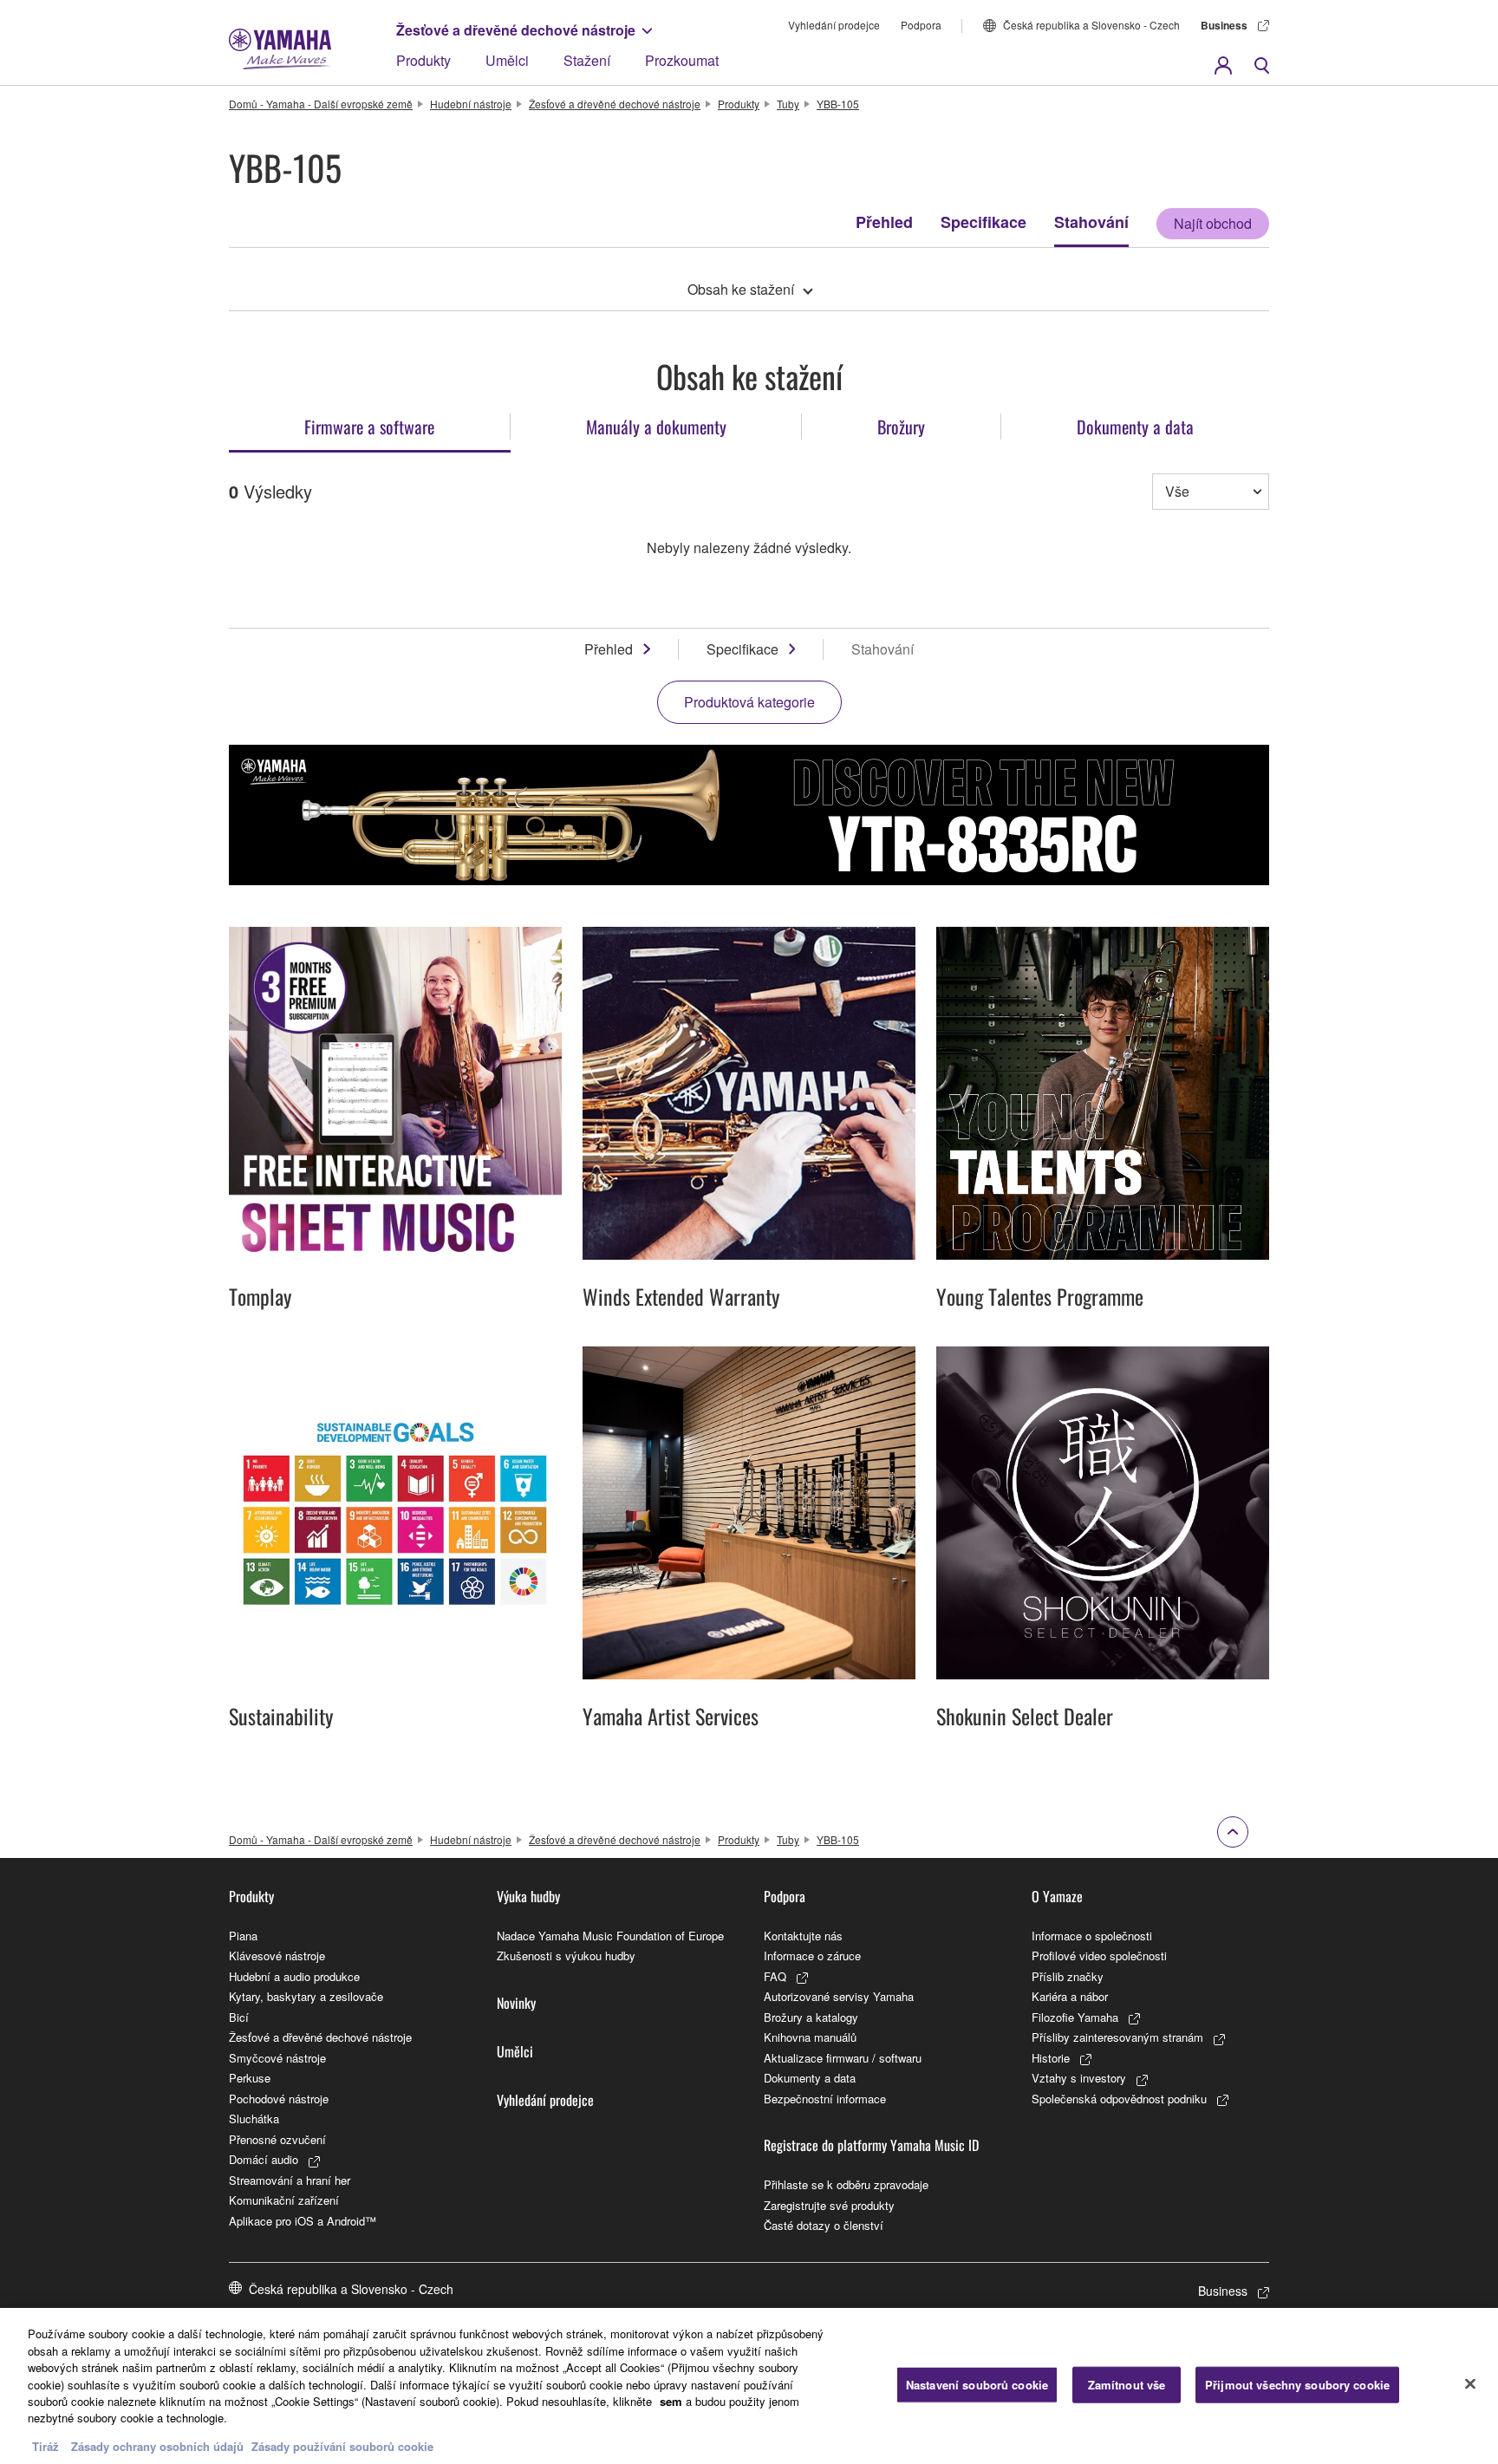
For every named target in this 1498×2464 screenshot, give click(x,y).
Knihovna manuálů (810, 2037)
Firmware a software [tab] (369, 427)
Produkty (423, 60)
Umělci (507, 60)
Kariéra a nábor (1070, 1996)
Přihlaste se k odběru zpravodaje (846, 2184)
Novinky (516, 2003)
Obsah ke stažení (741, 289)
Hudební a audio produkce (294, 1976)
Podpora (921, 25)
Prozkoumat (682, 60)
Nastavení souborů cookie (977, 2385)
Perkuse (250, 2078)
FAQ (775, 1976)
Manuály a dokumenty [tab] (656, 427)
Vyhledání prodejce (834, 25)
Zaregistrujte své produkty (829, 2205)
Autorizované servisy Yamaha (839, 1996)
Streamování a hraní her (290, 2180)
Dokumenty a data (810, 2078)
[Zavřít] (1470, 2384)
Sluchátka (254, 2119)
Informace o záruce (812, 1956)
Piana (243, 1936)
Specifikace (983, 222)
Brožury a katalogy (811, 2017)
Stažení (587, 60)
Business (1224, 25)
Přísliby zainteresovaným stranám (1117, 2037)
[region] (749, 2386)
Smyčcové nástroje (277, 2058)
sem (671, 2401)
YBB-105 (838, 104)
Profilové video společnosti (1099, 1956)
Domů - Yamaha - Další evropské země (321, 104)
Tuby (788, 104)
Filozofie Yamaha (1075, 2017)
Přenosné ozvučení (277, 2139)
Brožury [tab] (901, 427)
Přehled (884, 222)
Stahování (1091, 222)
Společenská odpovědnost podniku (1119, 2099)
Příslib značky (1068, 1976)
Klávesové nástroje (277, 1956)
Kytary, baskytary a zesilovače (306, 1996)
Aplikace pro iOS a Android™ (303, 2221)
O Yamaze (1057, 1896)
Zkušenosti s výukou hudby (566, 1956)
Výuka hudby (528, 1896)
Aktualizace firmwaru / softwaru (843, 2058)
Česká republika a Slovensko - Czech (1091, 25)
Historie (1051, 2058)
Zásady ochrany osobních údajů (157, 2446)
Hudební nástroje (471, 104)
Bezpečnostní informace (825, 2099)
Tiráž (46, 2446)
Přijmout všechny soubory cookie (1297, 2385)
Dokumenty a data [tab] (1135, 427)
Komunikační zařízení (284, 2200)
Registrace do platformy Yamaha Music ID (871, 2145)
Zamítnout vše (1127, 2385)
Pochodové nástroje (279, 2099)
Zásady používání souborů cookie (342, 2446)
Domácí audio (264, 2159)
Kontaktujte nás (803, 1936)
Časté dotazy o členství (824, 2225)
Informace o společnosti (1092, 1936)
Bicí (239, 2017)
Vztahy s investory (1079, 2078)
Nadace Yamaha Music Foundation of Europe (610, 1936)
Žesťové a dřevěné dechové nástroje (516, 30)
